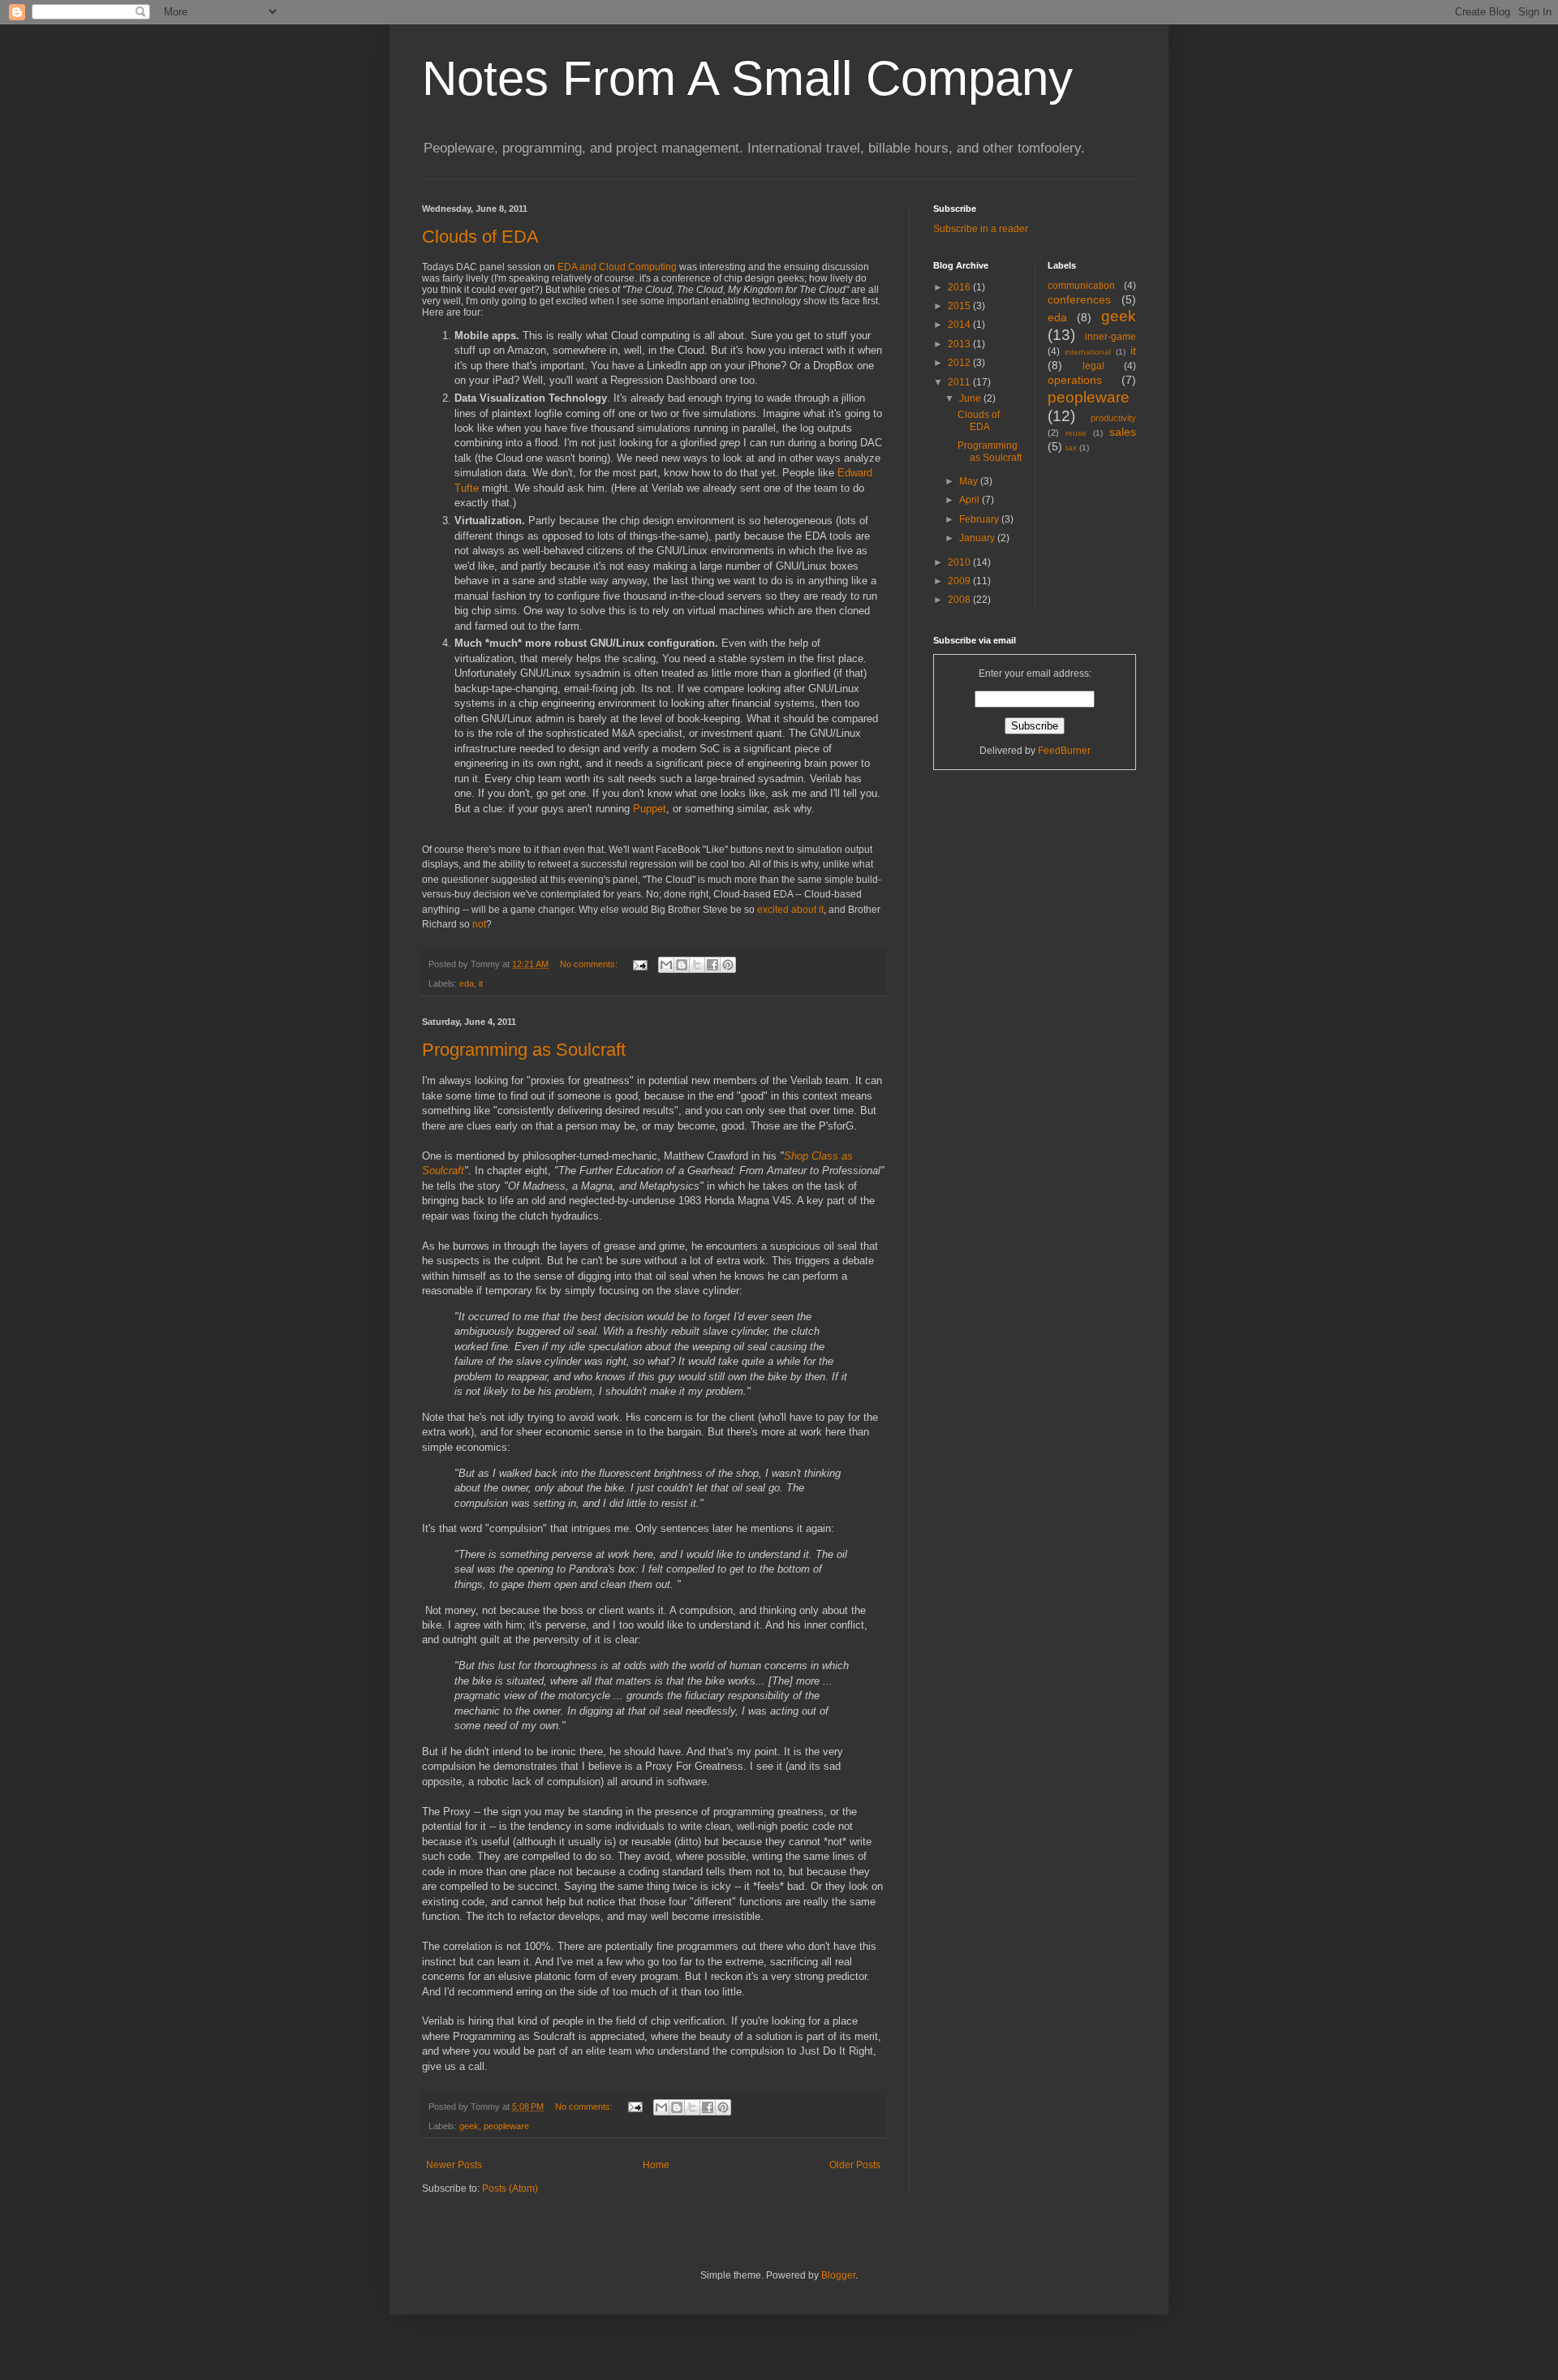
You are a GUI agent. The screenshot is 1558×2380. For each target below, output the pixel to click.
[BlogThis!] (682, 965)
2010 (960, 562)
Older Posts (855, 2165)
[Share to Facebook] (712, 965)
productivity (1113, 418)
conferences (1079, 299)
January (978, 538)
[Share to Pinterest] (728, 965)
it (481, 983)
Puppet (650, 809)
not (479, 924)
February (980, 519)
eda (467, 983)
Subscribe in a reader (981, 229)
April (971, 500)
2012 (960, 363)
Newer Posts (454, 2165)
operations (1075, 380)
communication (1081, 286)
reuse (1076, 433)
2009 (960, 581)
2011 (960, 382)
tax (1071, 448)
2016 (960, 287)
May (970, 481)
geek (469, 2126)
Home (656, 2165)
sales (1123, 432)
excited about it (790, 910)
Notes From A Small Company (747, 78)
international (1088, 352)
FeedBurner (1064, 751)
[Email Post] (639, 964)
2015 (960, 306)
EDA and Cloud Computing (617, 267)
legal (1093, 366)
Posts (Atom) (510, 2188)
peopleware (506, 2126)
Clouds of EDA (480, 237)
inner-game (1110, 337)
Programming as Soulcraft (524, 1050)
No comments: (590, 964)
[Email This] (666, 965)
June (971, 398)
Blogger (838, 2275)
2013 (960, 344)
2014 (960, 325)
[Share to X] (697, 965)
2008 (960, 600)
